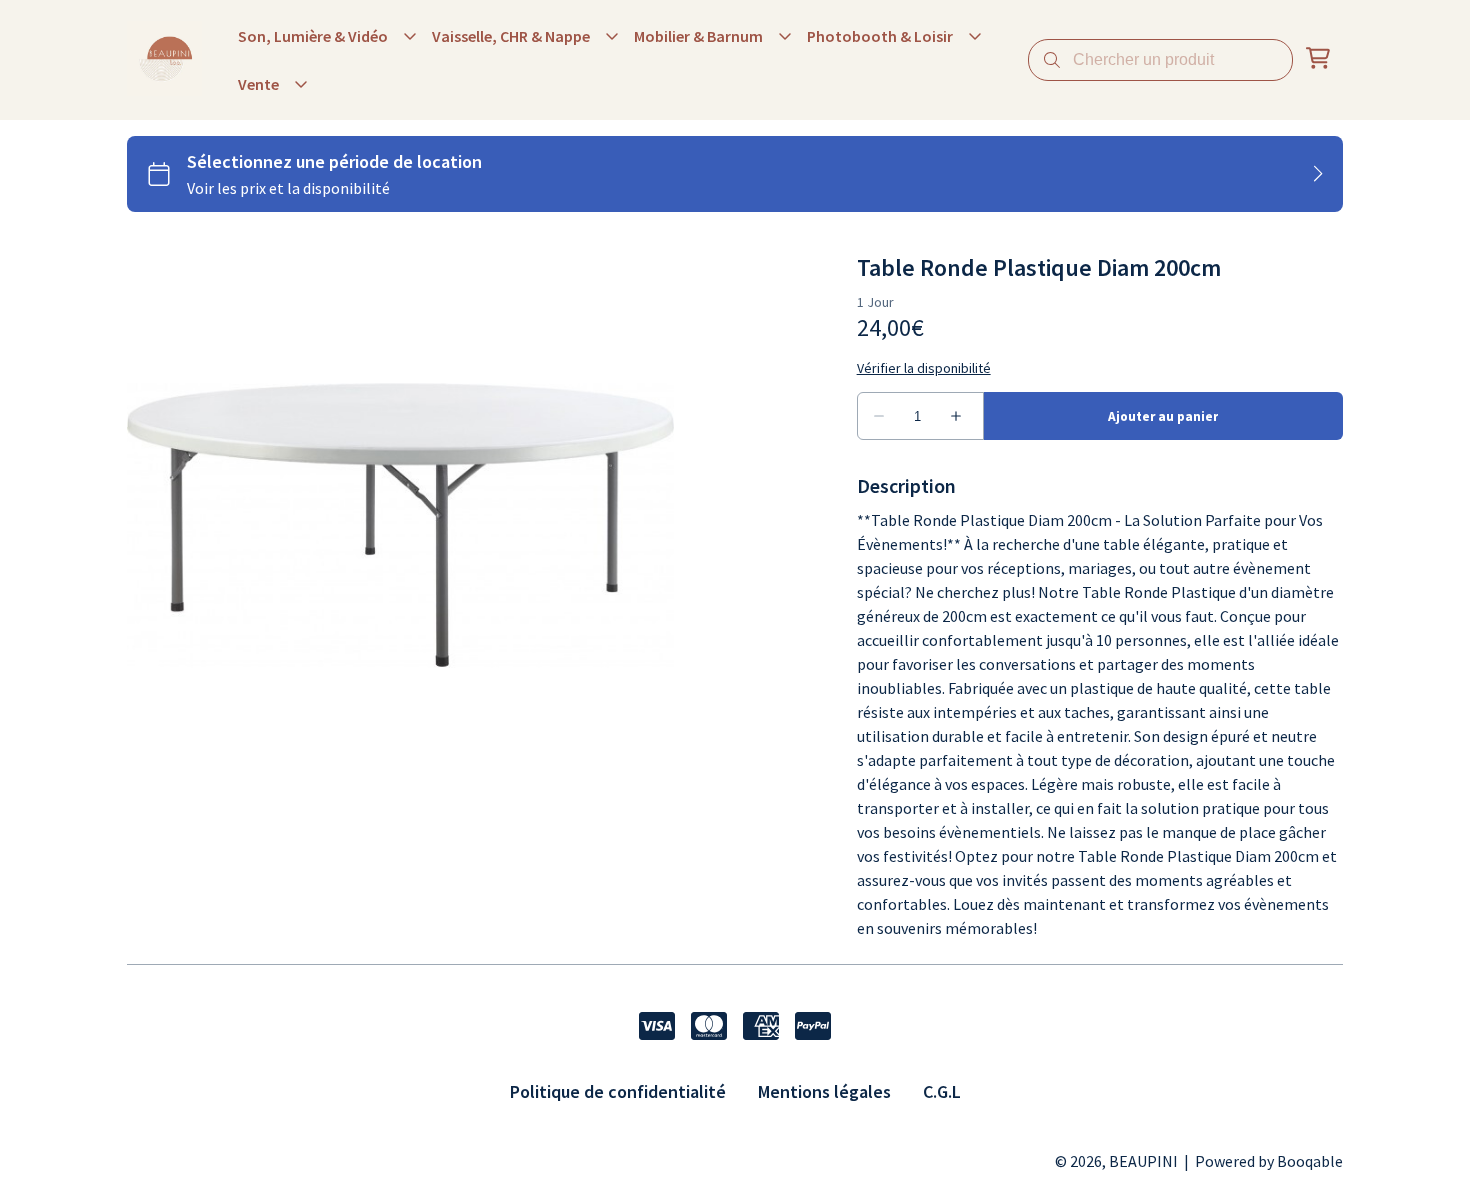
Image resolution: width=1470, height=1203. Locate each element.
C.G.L (942, 1091)
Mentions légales (824, 1091)
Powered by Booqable (1269, 1161)
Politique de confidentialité (618, 1091)
